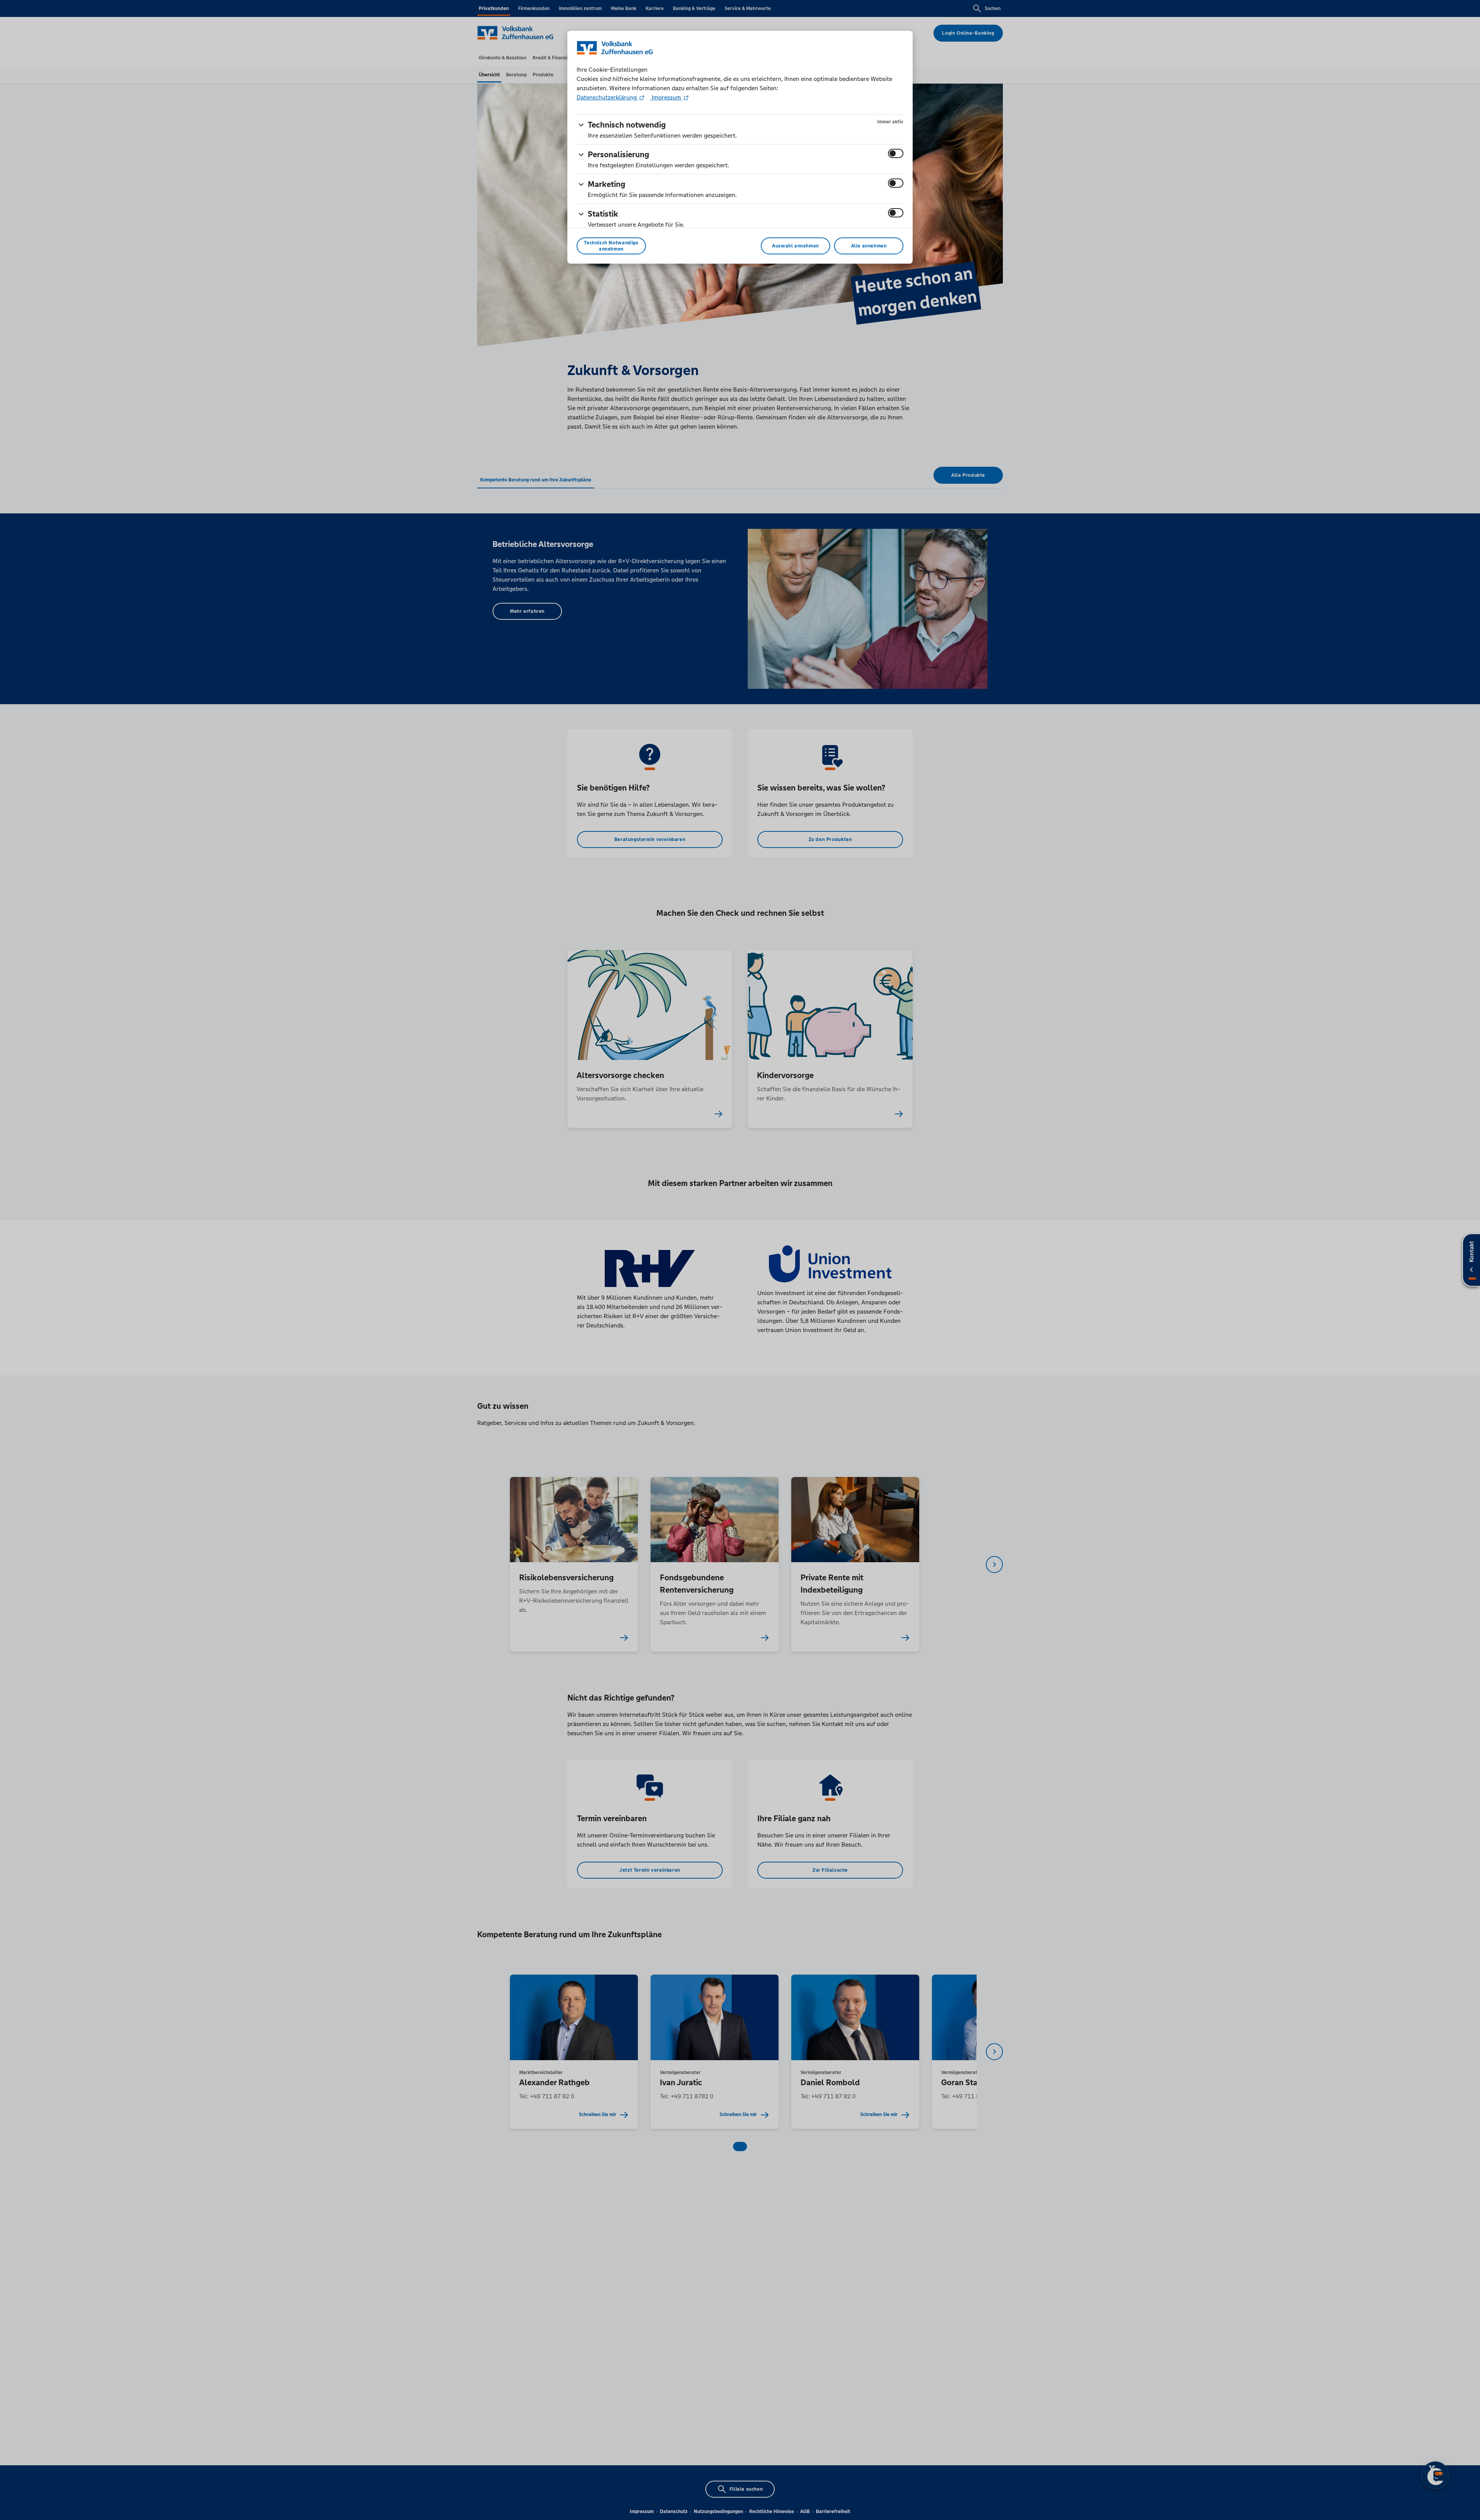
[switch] (896, 153)
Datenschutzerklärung (607, 97)
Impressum (666, 97)
